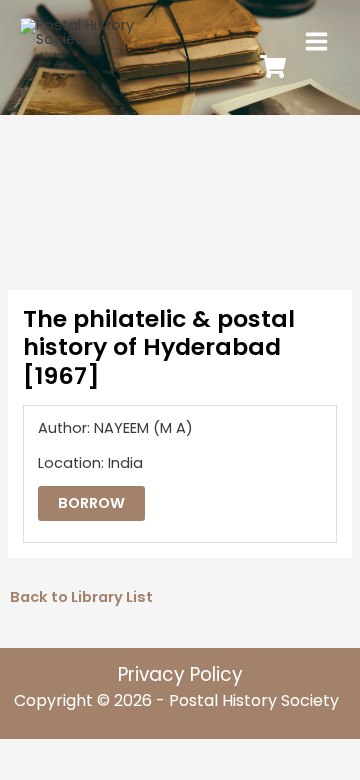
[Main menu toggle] (316, 41)
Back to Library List (81, 597)
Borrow (91, 503)
